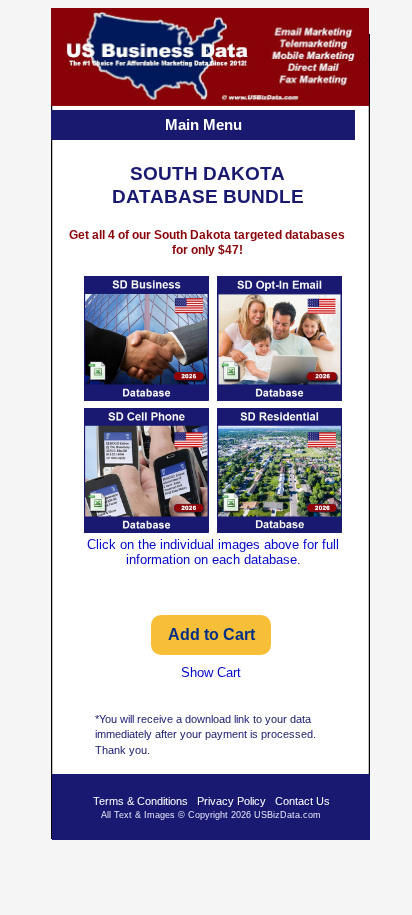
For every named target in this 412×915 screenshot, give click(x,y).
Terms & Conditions (140, 801)
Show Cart (211, 672)
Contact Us (302, 801)
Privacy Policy (231, 801)
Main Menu (203, 124)
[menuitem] (205, 127)
